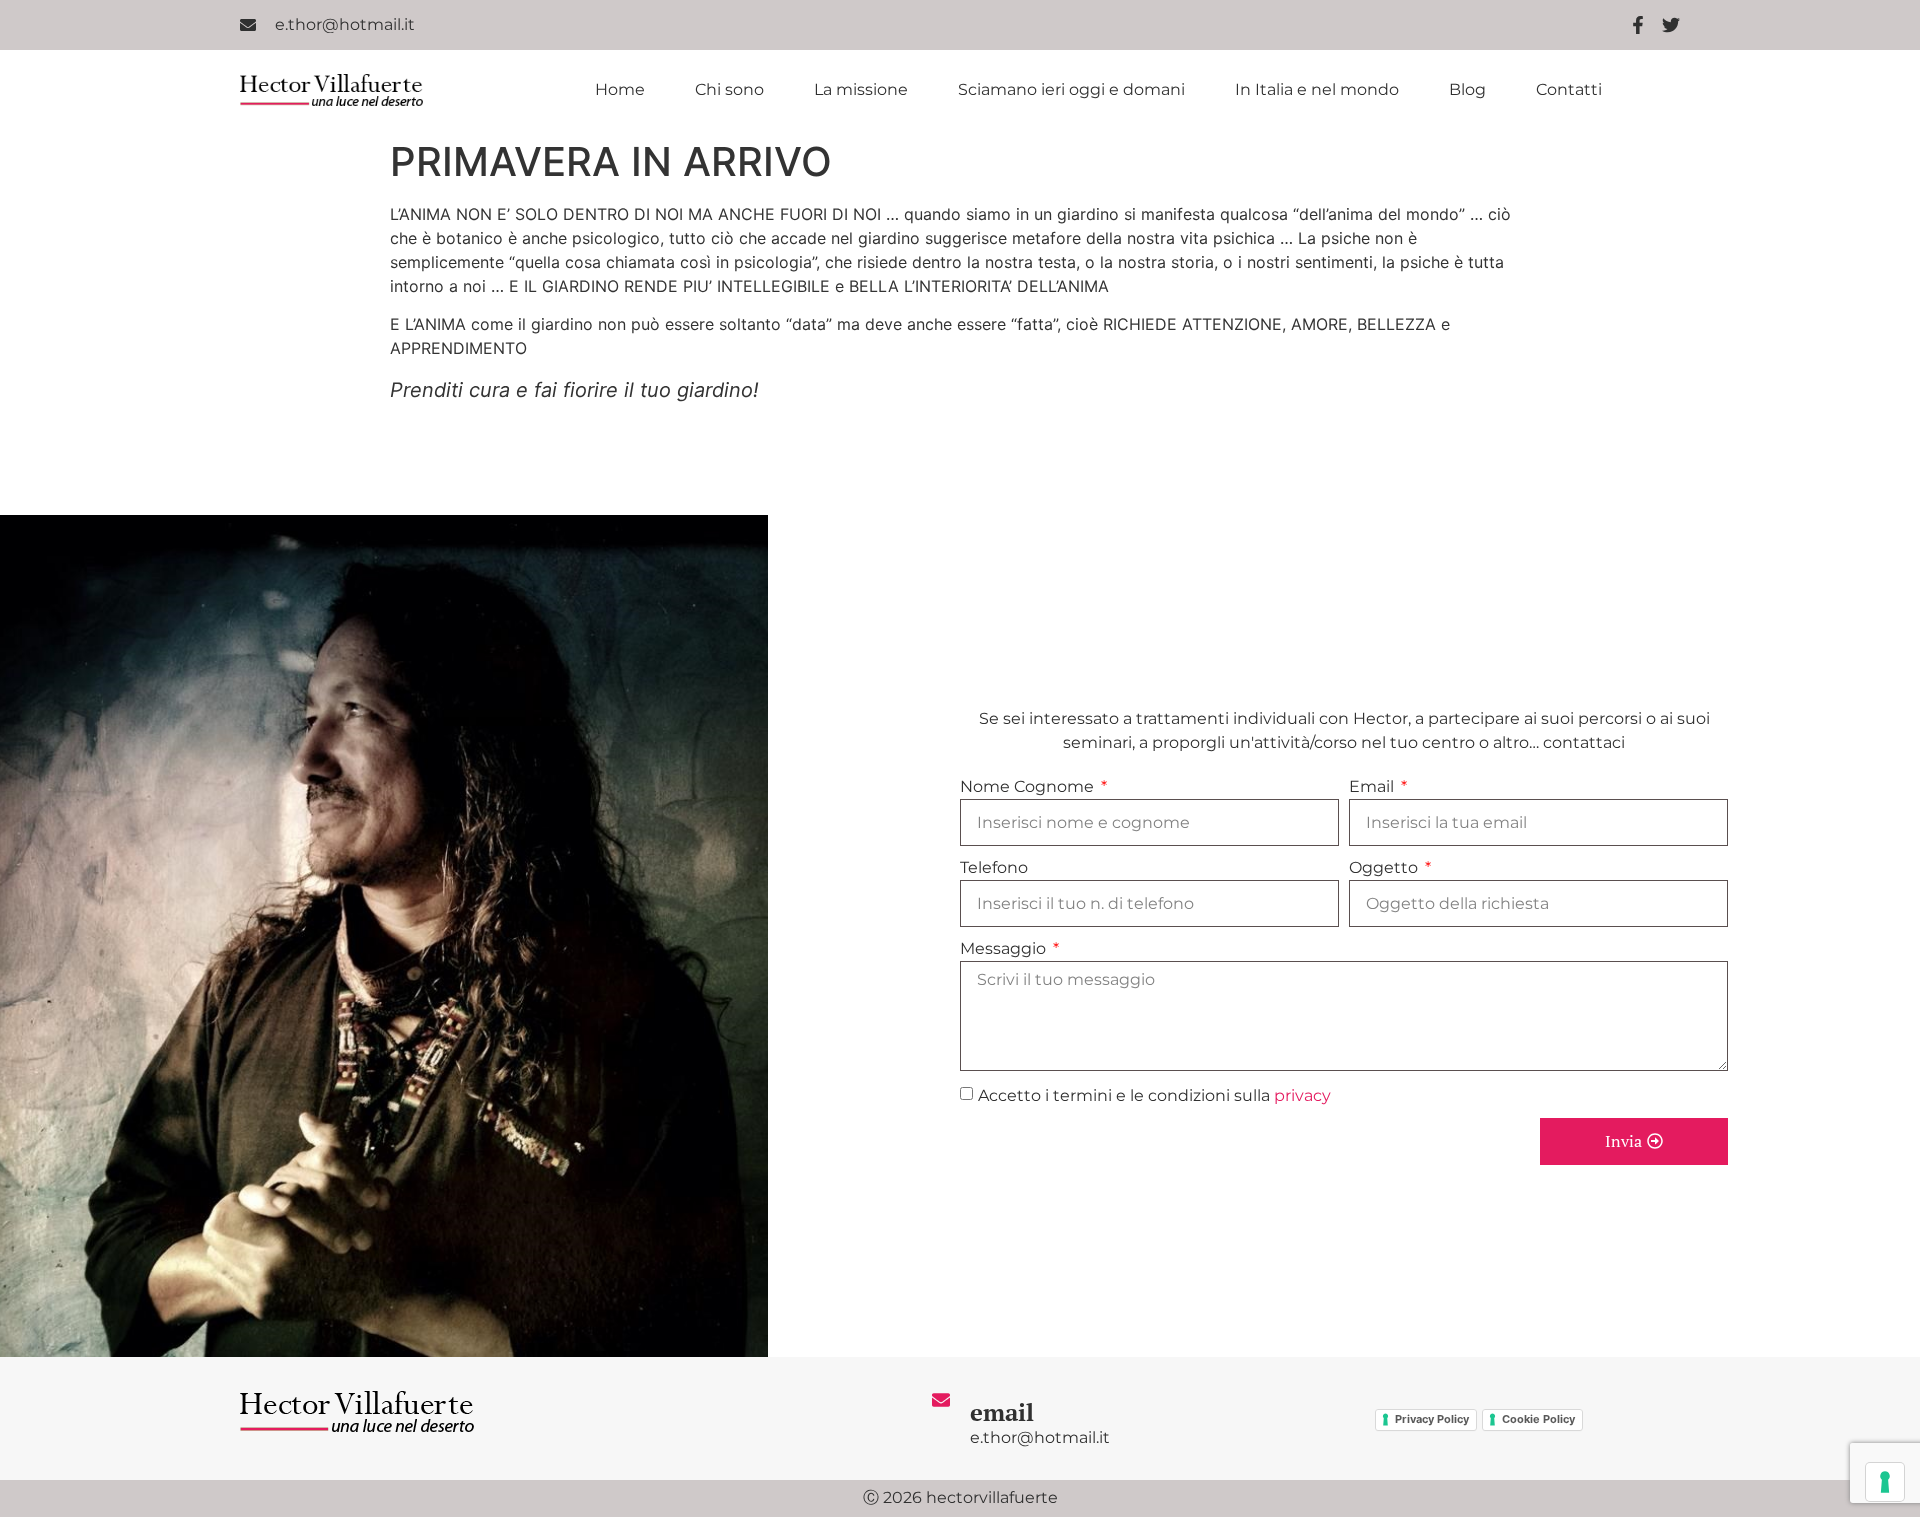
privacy (1302, 1095)
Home (620, 90)
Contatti (1569, 90)
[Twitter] (1671, 25)
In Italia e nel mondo (1317, 90)
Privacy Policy (1432, 1419)
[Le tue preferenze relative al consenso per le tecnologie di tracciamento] (1885, 1482)
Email (1373, 786)
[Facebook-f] (1638, 25)
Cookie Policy (1538, 1419)
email (1002, 1412)
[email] (941, 1400)
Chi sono (729, 90)
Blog (1467, 90)
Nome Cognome (1029, 786)
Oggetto (1385, 867)
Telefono (994, 867)
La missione (861, 90)
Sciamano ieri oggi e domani (1071, 90)
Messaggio (1005, 948)
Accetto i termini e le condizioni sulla (1154, 1095)
